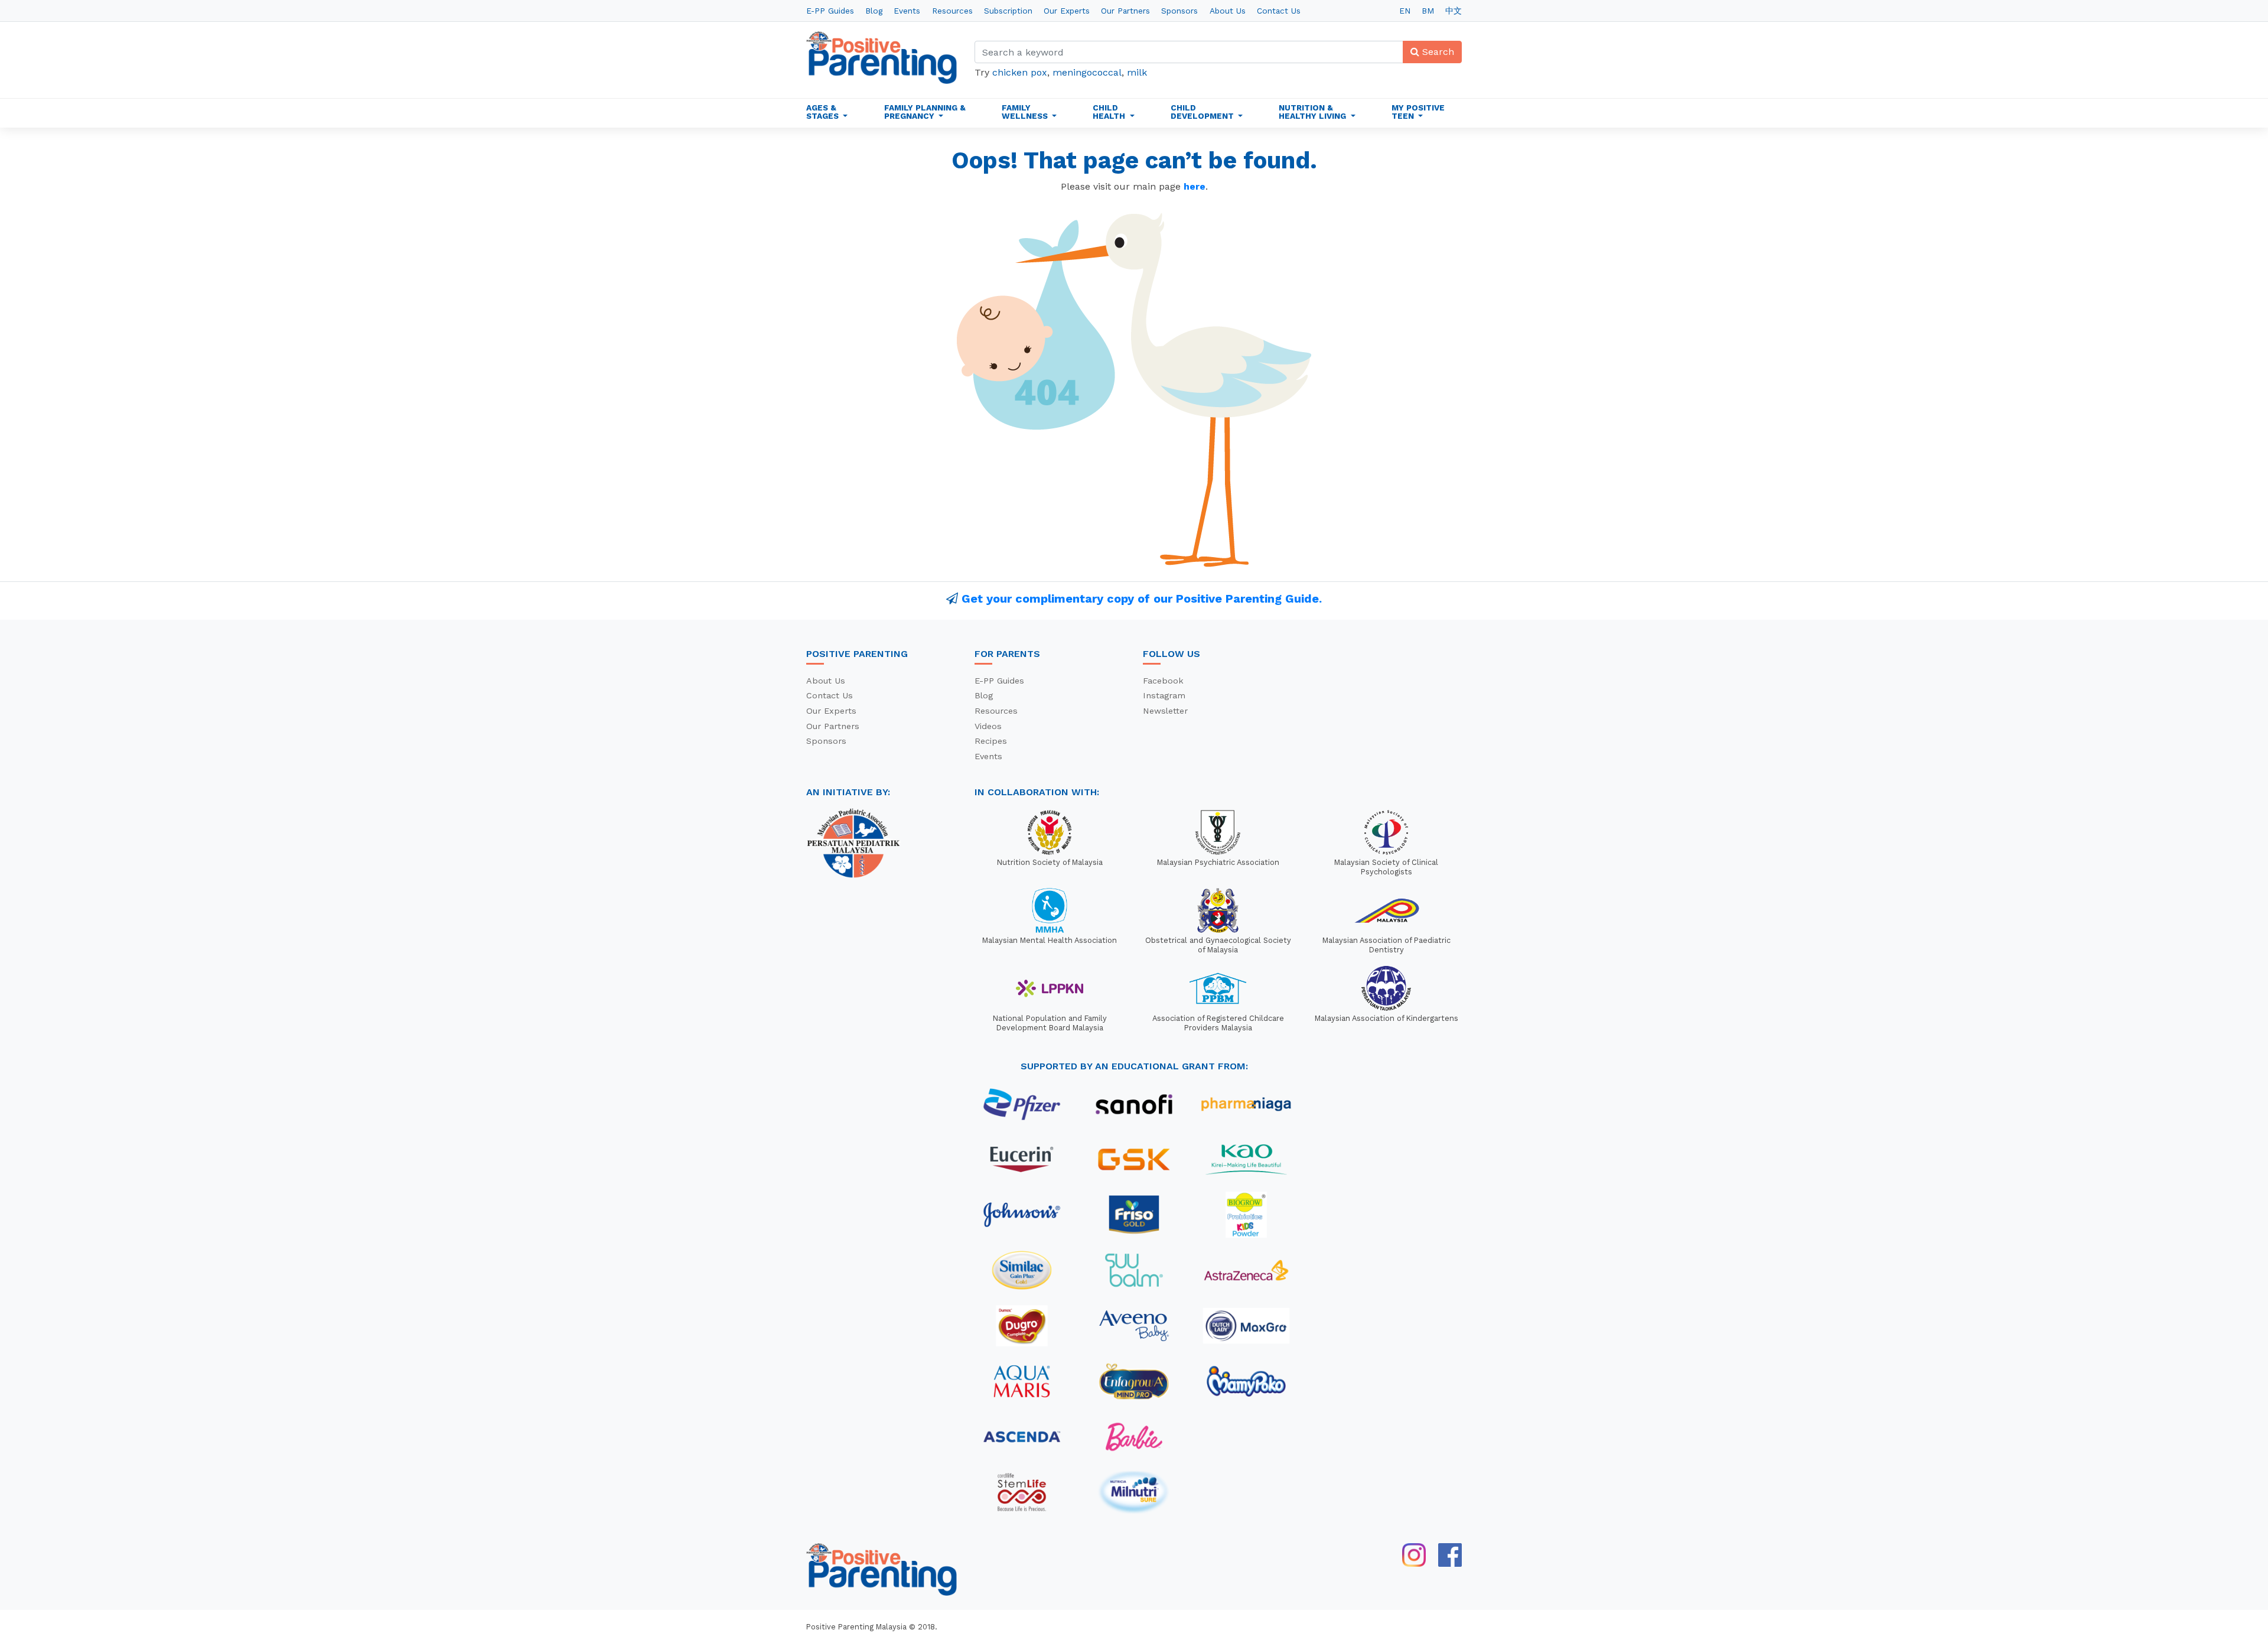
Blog (874, 11)
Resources (952, 11)
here (1195, 186)
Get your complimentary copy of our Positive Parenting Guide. (1142, 598)
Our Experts (1067, 11)
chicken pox (1020, 72)
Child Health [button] (1110, 112)
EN (1405, 11)
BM (1428, 11)
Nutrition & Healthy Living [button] (1314, 112)
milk (1137, 72)
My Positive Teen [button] (1418, 112)
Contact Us (1279, 11)
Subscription (1008, 11)
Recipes (991, 741)
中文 (1454, 11)
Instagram (1164, 695)
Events (907, 11)
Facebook (1163, 681)
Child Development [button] (1203, 112)
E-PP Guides (830, 11)
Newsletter (1165, 711)
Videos (988, 726)
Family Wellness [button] (1026, 112)
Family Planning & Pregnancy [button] (925, 112)
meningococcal (1087, 72)
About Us (1228, 11)
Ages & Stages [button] (824, 112)
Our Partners (1125, 11)
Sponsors (1179, 11)
